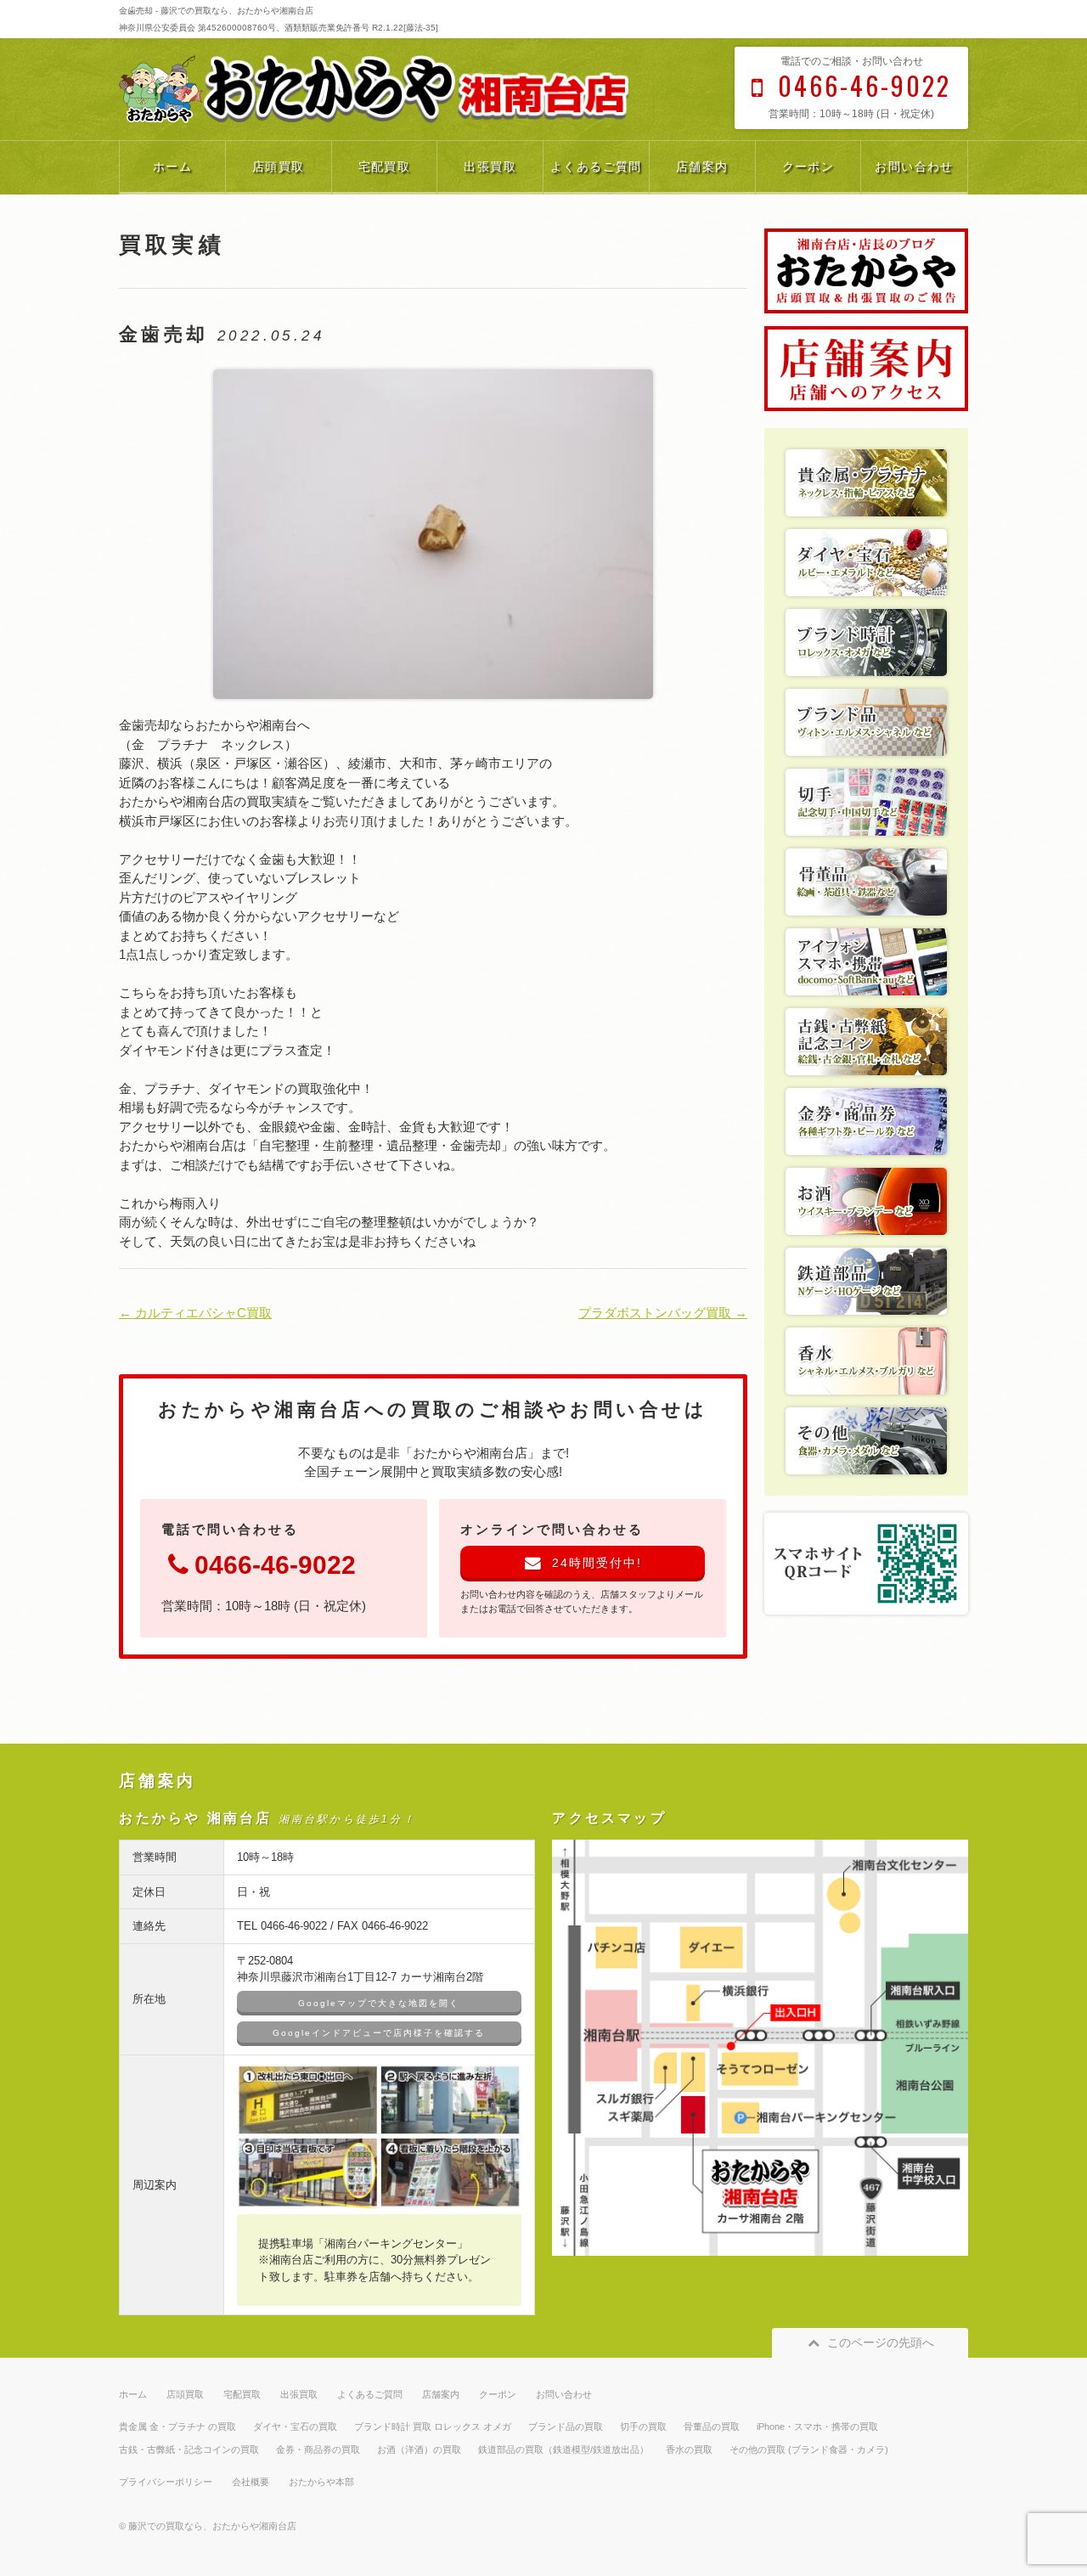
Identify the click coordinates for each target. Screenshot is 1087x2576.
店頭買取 (279, 166)
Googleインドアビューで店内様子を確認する (379, 2033)
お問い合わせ (914, 166)
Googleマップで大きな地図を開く (379, 2003)
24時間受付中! (597, 1563)
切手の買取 (643, 2427)
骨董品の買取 (712, 2427)
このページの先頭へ (881, 2342)
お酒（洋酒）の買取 (419, 2449)
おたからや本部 (321, 2482)
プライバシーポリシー (166, 2482)
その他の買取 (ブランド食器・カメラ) (809, 2449)
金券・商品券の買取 (318, 2449)
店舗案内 (702, 166)
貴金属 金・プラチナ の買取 (177, 2427)
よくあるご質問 (596, 166)
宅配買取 (385, 166)
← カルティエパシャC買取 (195, 1313)
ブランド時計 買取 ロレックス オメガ (433, 2427)
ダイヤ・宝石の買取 (295, 2427)
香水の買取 (689, 2449)
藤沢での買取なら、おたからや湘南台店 (212, 2526)
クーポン (808, 166)
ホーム (172, 166)
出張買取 (490, 166)
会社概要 (251, 2482)
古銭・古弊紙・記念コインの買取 (189, 2449)
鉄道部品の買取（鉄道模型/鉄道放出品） (563, 2449)
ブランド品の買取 (566, 2427)
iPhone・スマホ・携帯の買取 (817, 2427)
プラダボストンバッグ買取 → (663, 1313)
